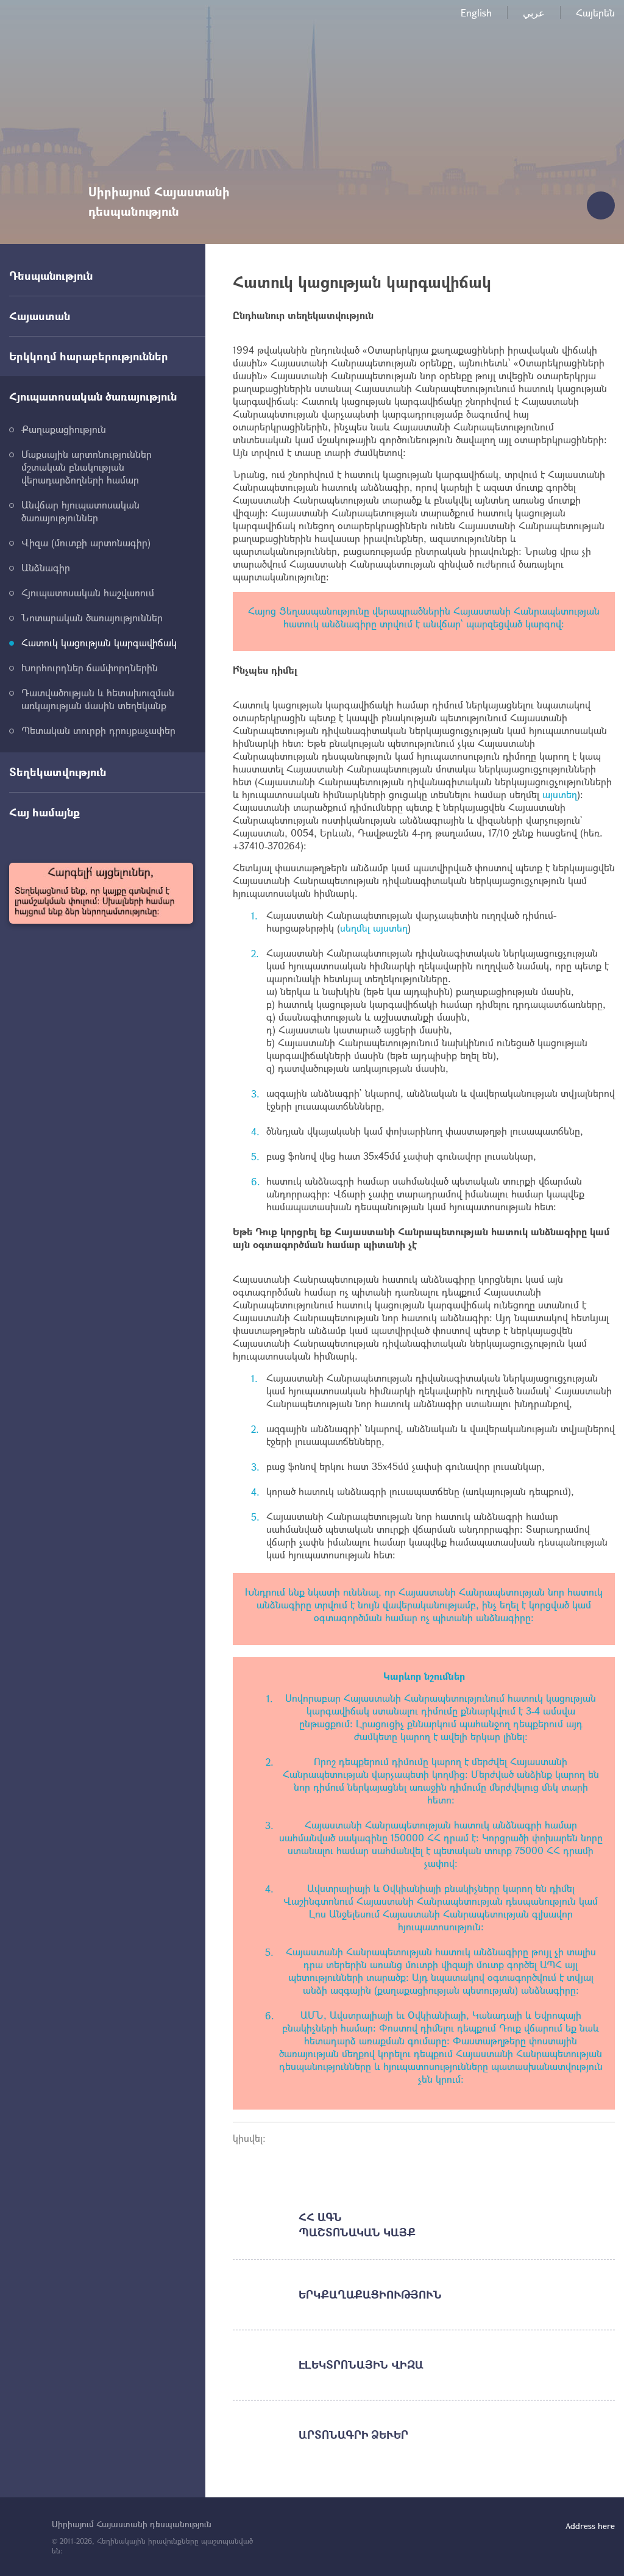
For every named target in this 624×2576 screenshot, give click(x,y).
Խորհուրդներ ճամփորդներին (90, 667)
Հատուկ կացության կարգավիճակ (99, 642)
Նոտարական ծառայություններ (92, 617)
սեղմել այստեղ (374, 928)
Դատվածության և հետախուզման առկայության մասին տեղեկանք (98, 699)
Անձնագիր (46, 567)
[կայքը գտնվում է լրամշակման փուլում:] (101, 893)
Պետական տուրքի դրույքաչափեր (98, 730)
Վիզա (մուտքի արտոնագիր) (86, 542)
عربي (534, 12)
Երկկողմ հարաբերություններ (89, 356)
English (476, 12)
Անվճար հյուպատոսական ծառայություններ (80, 511)
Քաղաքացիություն (64, 429)
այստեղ (560, 794)
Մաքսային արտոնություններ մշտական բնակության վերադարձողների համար (87, 467)
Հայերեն (595, 12)
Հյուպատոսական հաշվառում (88, 592)
